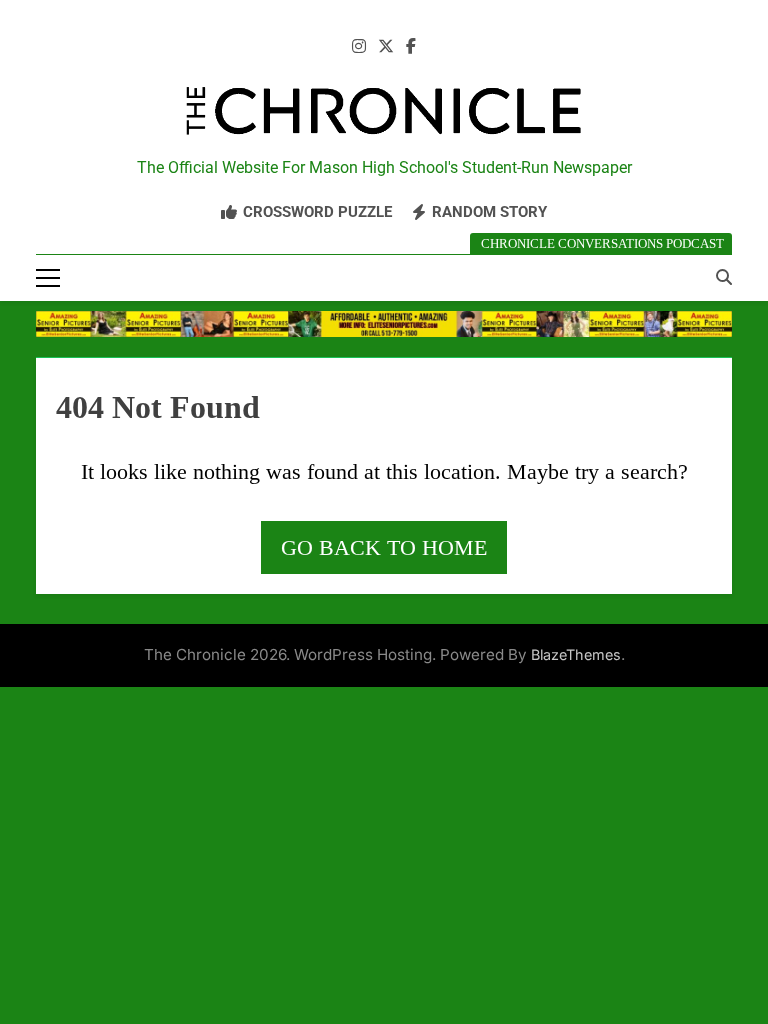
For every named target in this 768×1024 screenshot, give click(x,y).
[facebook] (411, 47)
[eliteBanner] (384, 324)
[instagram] (359, 47)
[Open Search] (724, 277)
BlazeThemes (576, 654)
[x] (386, 47)
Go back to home (384, 547)
